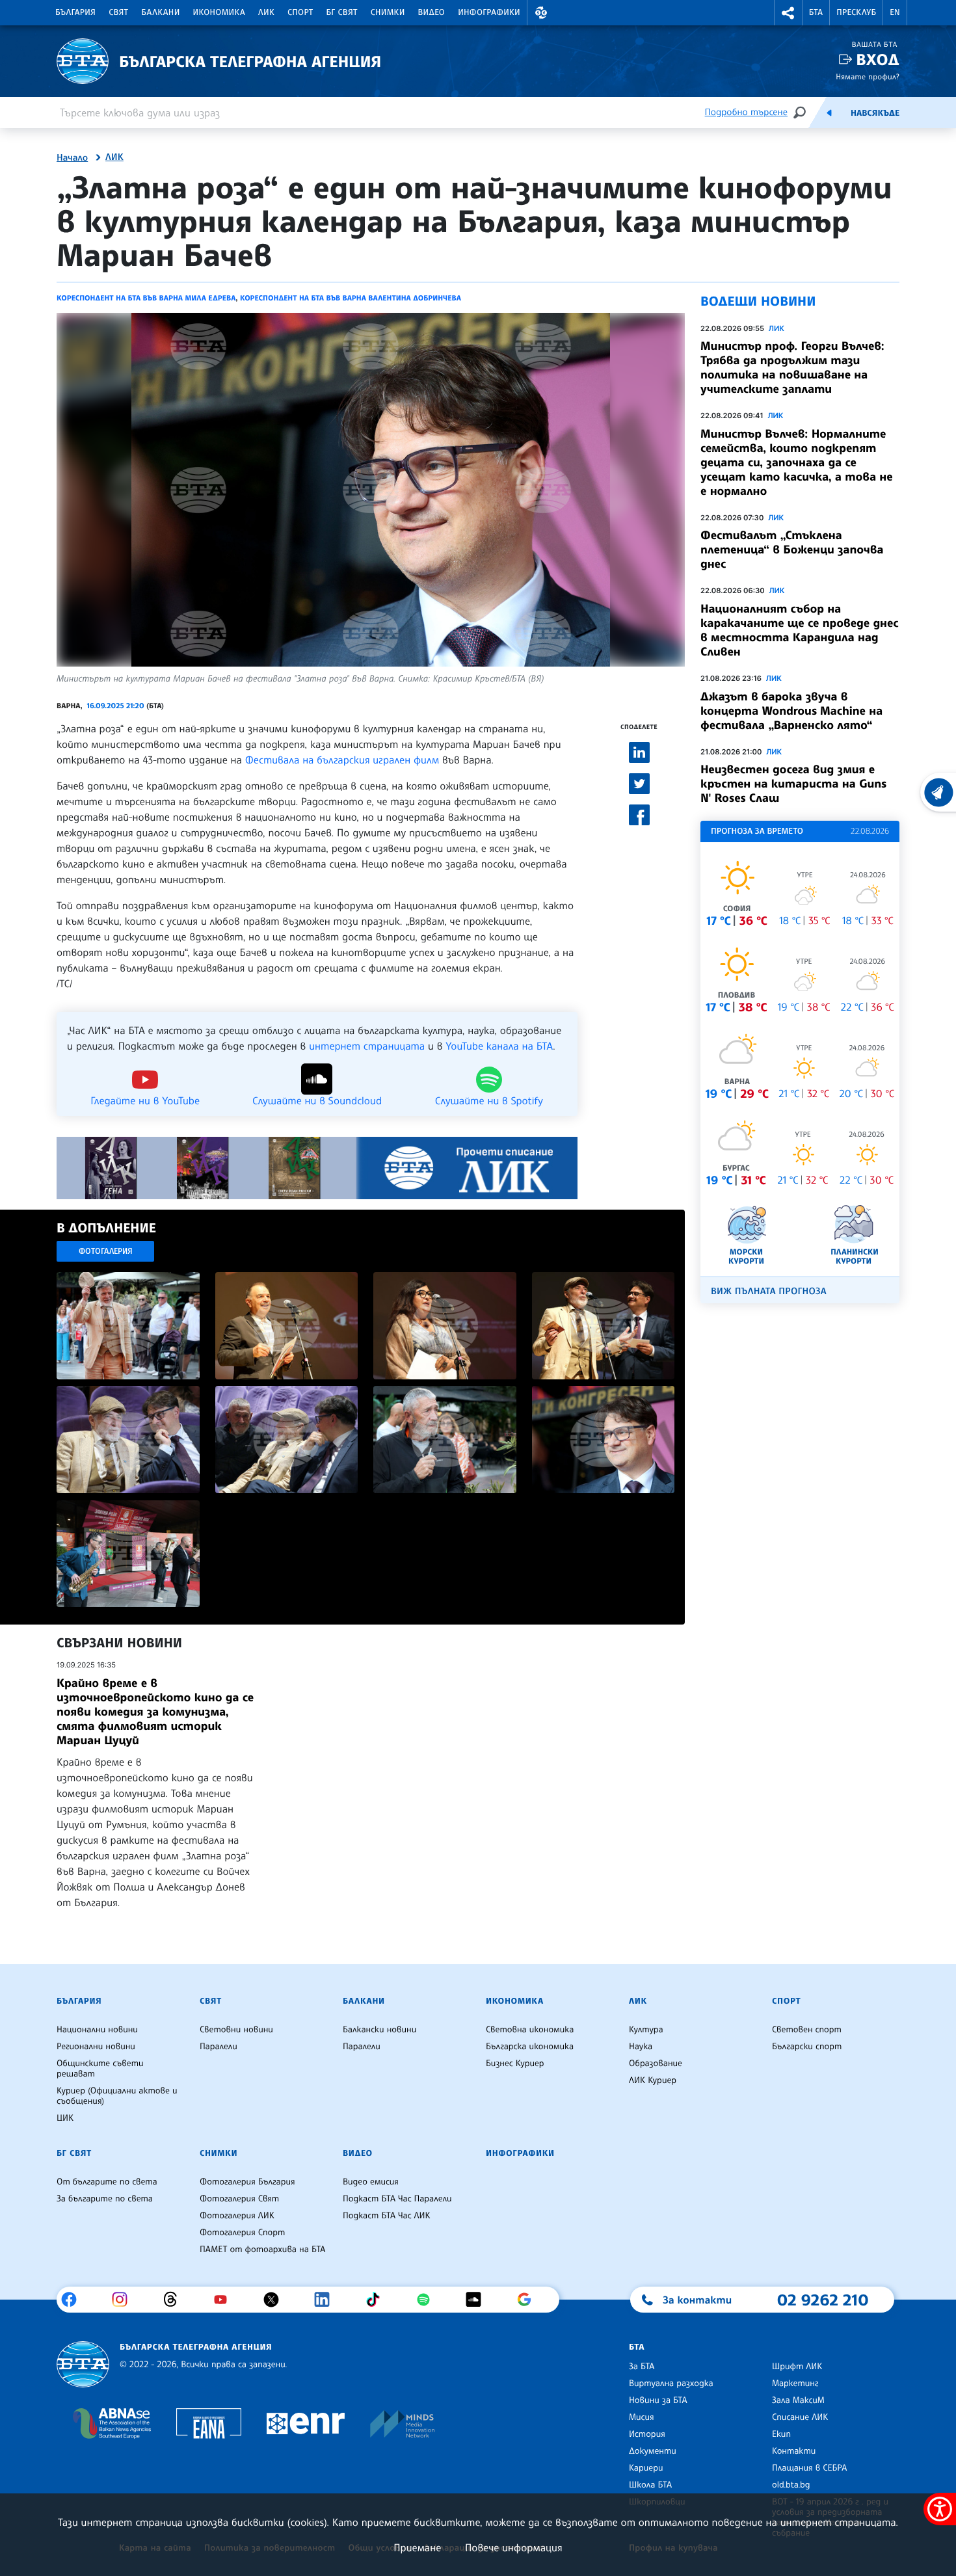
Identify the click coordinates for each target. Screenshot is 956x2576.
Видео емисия (371, 2182)
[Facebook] (74, 2300)
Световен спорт (807, 2030)
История (647, 2434)
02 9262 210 (823, 2300)
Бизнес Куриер (515, 2064)
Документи (653, 2451)
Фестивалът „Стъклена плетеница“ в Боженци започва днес (792, 550)
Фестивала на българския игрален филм (342, 760)
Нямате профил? (868, 76)
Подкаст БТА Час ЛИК (387, 2216)
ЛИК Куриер (653, 2080)
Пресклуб (856, 12)
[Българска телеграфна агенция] (83, 2364)
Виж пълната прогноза (769, 1291)
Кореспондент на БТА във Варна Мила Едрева (146, 298)
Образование (656, 2064)
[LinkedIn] (327, 2300)
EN (895, 12)
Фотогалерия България (247, 2182)
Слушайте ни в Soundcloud (317, 1100)
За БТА (642, 2367)
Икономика (219, 12)
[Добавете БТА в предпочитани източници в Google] (529, 2300)
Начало (72, 158)
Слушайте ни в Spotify (489, 1100)
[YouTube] (225, 2300)
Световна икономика (530, 2030)
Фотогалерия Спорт (242, 2233)
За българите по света (105, 2199)
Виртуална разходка (671, 2383)
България (75, 12)
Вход (878, 60)
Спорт (300, 12)
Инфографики (489, 12)
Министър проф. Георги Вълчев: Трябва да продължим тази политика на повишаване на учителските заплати (792, 367)
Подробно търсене (746, 112)
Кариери (646, 2468)
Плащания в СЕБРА (809, 2468)
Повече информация (514, 2547)
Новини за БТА (658, 2400)
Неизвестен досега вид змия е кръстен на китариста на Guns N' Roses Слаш (793, 784)
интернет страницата (367, 1046)
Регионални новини (96, 2047)
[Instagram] (125, 2300)
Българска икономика (530, 2047)
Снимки (388, 12)
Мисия (642, 2417)
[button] (541, 13)
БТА (816, 12)
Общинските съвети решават (100, 2069)
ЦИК (65, 2118)
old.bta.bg (791, 2485)
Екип (781, 2434)
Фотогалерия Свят (239, 2199)
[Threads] (175, 2300)
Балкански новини (379, 2030)
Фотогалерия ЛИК (237, 2216)
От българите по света (107, 2182)
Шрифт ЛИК (797, 2367)
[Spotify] (428, 2300)
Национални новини (97, 2030)
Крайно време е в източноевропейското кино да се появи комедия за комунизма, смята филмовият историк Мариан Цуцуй (155, 1712)
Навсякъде (875, 113)
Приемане (417, 2547)
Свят (118, 12)
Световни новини (236, 2030)
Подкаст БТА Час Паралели (397, 2199)
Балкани (160, 12)
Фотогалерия (106, 1251)
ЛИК (266, 12)
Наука (641, 2047)
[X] (276, 2300)
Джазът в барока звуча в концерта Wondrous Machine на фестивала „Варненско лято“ (791, 711)
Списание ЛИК (800, 2417)
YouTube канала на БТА (499, 1046)
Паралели (219, 2047)
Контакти (794, 2451)
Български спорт (807, 2047)
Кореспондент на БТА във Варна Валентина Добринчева (351, 298)
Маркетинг (795, 2383)
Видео (432, 12)
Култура (646, 2030)
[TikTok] (378, 2300)
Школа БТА (650, 2485)
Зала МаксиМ (798, 2400)
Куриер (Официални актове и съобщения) (117, 2096)
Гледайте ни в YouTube (145, 1100)
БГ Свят (342, 12)
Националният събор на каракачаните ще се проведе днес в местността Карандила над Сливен (799, 630)
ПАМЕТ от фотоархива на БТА (262, 2250)
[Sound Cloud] (478, 2300)
